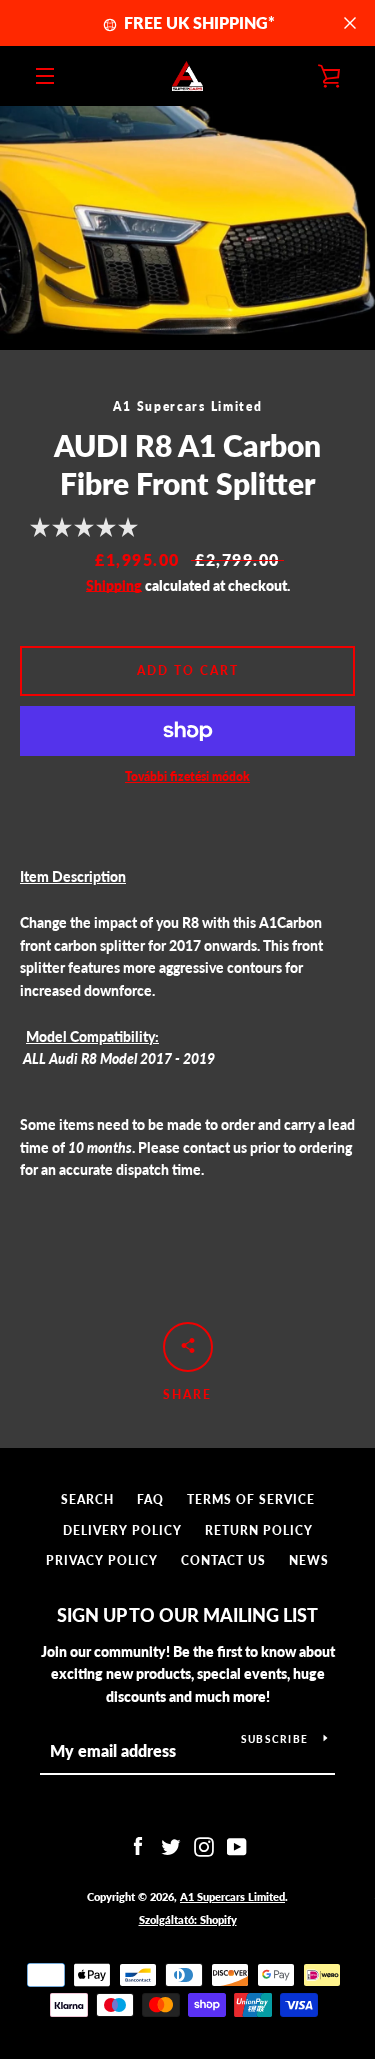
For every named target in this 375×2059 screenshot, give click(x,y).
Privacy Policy (102, 1560)
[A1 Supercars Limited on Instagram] (204, 1845)
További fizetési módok (187, 776)
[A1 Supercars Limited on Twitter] (171, 1845)
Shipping (114, 585)
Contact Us (223, 1560)
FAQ (150, 1499)
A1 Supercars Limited (232, 1896)
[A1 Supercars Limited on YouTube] (237, 1845)
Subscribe (274, 1739)
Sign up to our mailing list (187, 1615)
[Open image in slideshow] (187, 228)
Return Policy (259, 1530)
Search (87, 1499)
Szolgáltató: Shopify (188, 1919)
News (309, 1560)
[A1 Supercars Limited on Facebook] (138, 1845)
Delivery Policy (122, 1530)
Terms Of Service (251, 1499)
